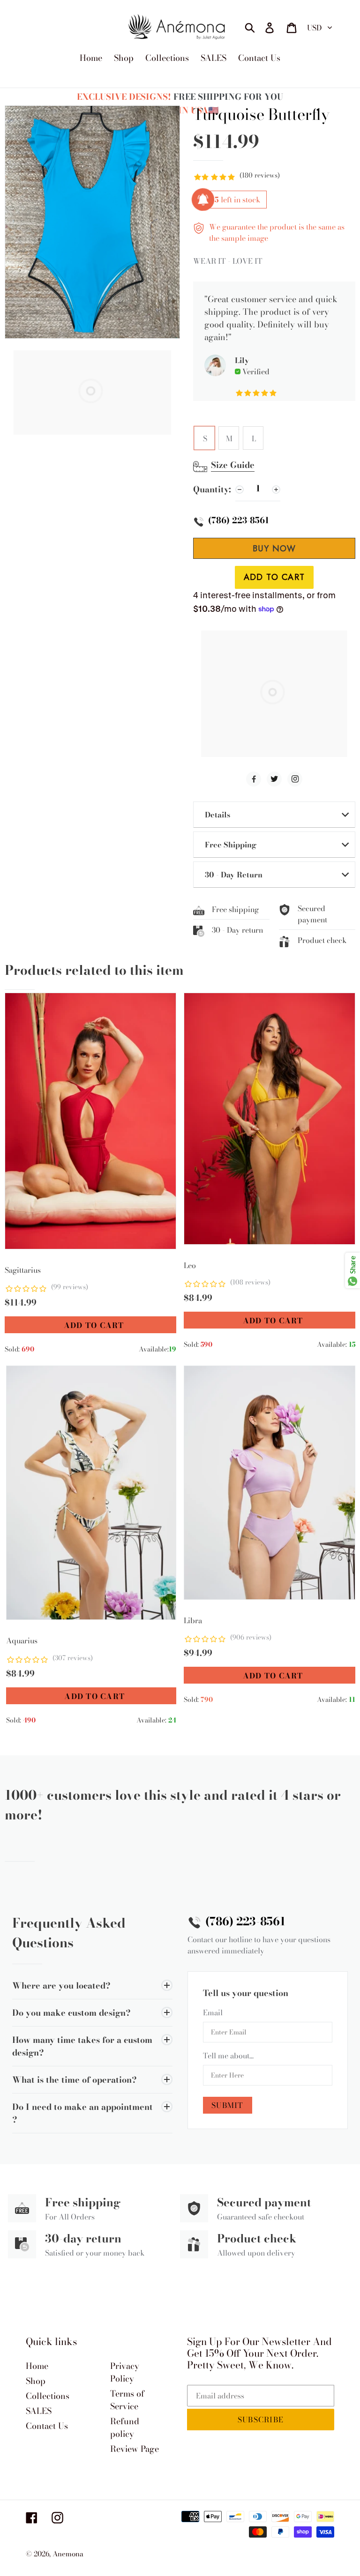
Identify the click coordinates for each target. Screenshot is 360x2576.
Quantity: (212, 489)
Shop (36, 2381)
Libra (193, 1620)
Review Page (135, 2449)
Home (37, 2366)
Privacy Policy (125, 2372)
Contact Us (47, 2426)
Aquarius (22, 1641)
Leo (190, 1265)
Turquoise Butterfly (261, 115)
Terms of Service (127, 2400)
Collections (48, 2396)
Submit (228, 2105)
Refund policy (125, 2428)
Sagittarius (23, 1270)
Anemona (68, 2554)
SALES (39, 2411)
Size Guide (233, 465)
